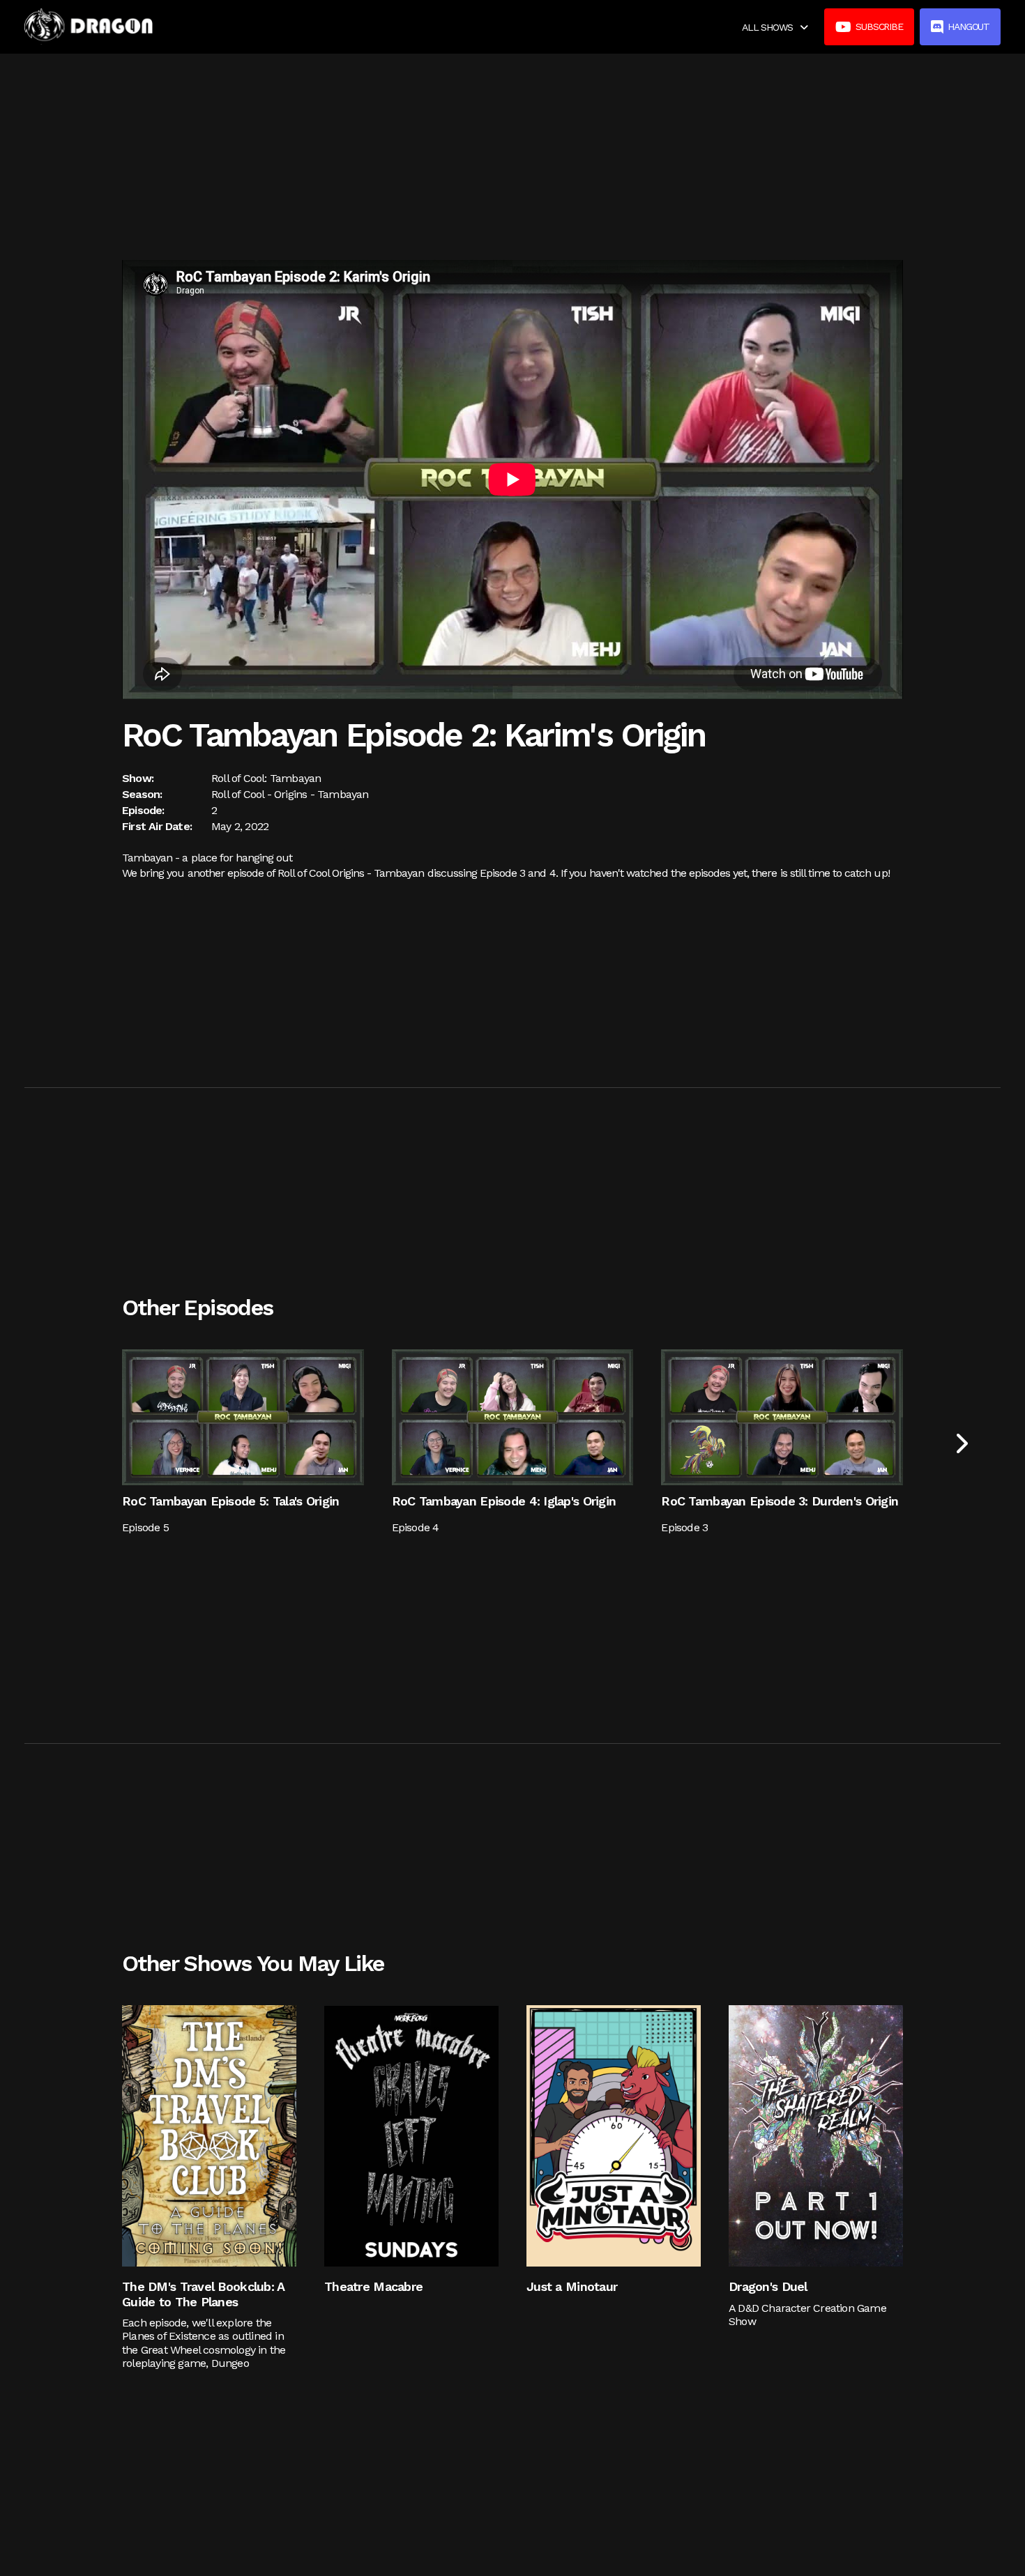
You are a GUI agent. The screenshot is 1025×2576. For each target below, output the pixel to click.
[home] (89, 26)
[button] (774, 27)
